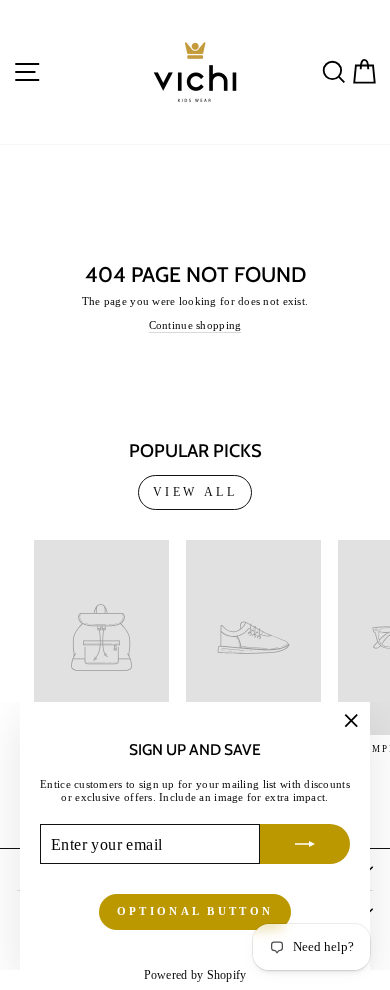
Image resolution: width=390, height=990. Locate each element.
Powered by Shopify (195, 975)
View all (195, 492)
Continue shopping (195, 325)
